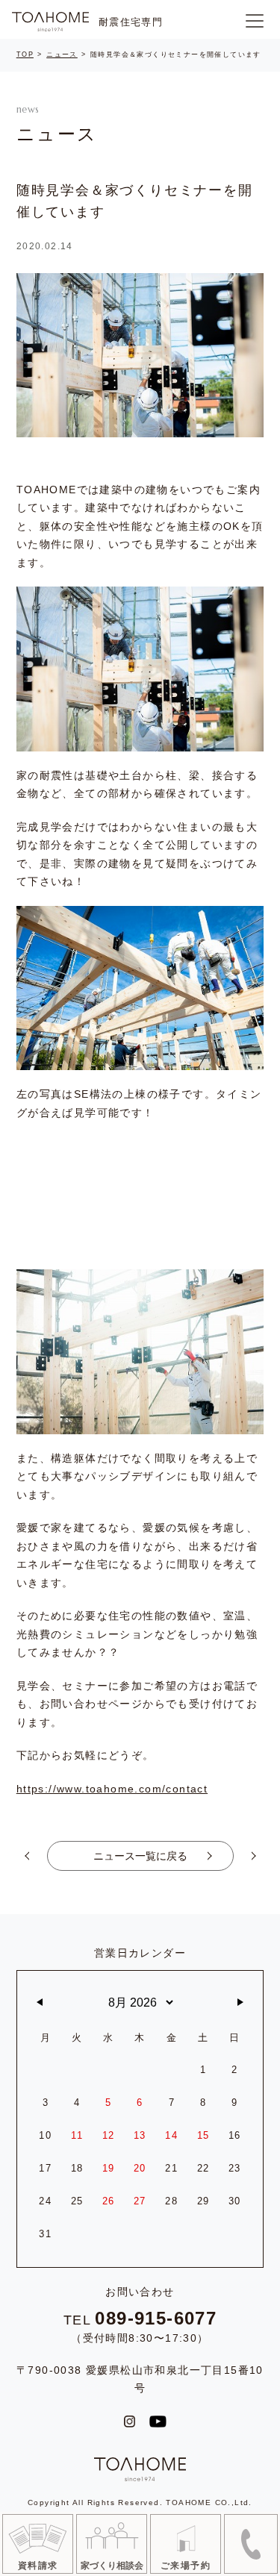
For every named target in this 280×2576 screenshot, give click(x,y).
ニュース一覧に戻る (140, 1856)
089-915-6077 (156, 2319)
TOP (25, 54)
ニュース (62, 54)
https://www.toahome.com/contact (112, 1789)
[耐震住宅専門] (50, 22)
